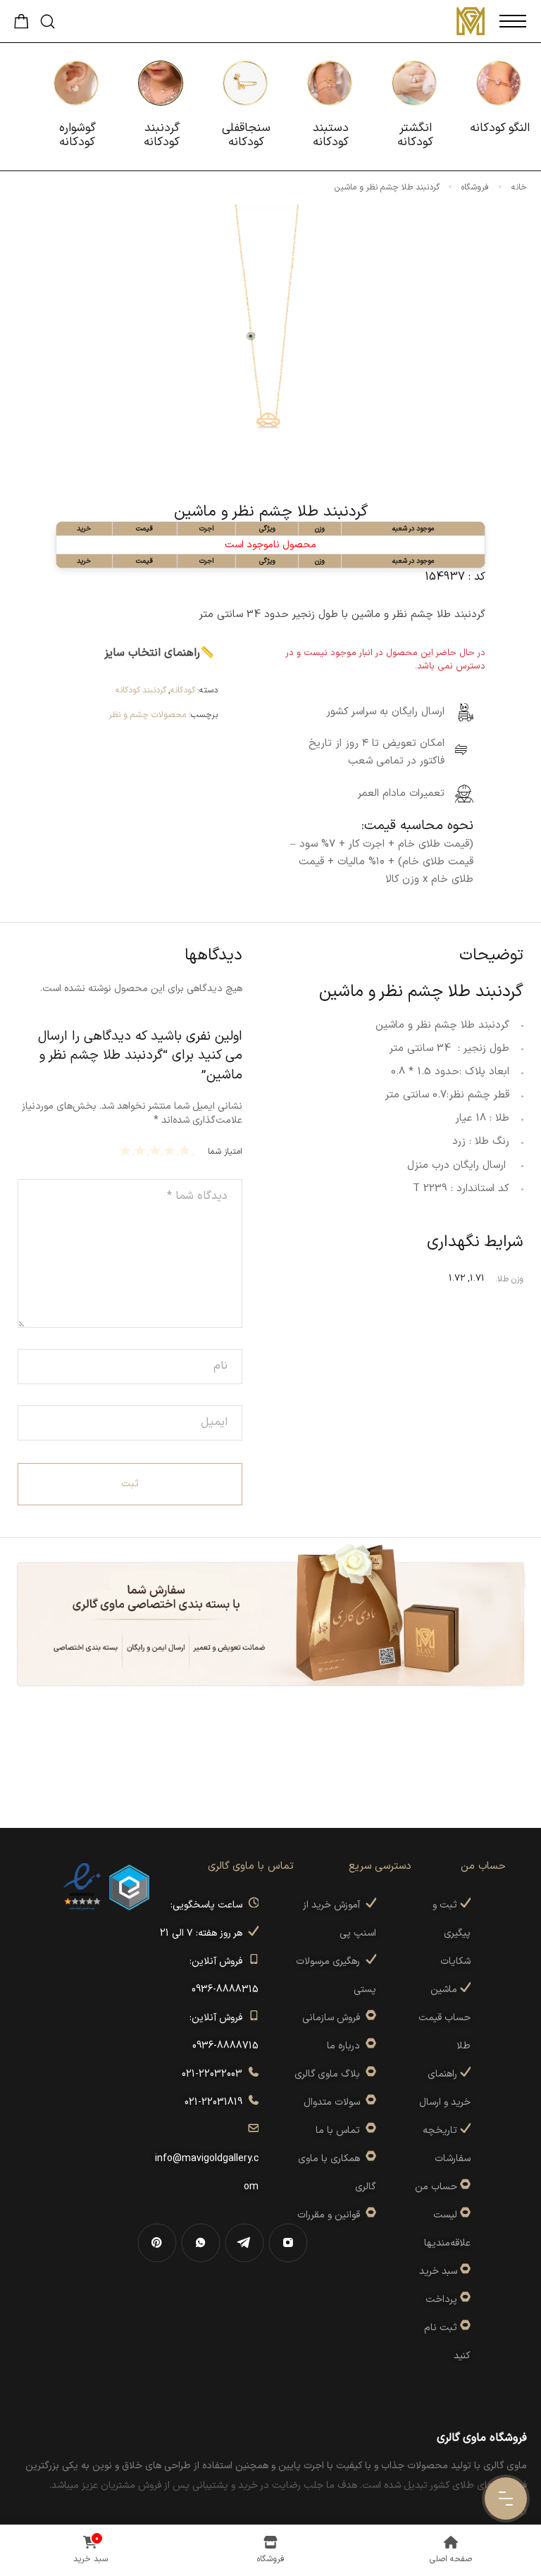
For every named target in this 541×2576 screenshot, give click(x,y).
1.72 (457, 1278)
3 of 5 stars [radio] (157, 1150)
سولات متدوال (335, 2102)
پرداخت (441, 2300)
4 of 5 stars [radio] (142, 1150)
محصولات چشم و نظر (147, 715)
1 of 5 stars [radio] (186, 1150)
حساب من (436, 2187)
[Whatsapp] (201, 2243)
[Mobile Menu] (513, 21)
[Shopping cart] (21, 25)
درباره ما (346, 2046)
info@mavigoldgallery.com (207, 2159)
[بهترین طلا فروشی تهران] (82, 1887)
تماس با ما (341, 2130)
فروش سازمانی (334, 2018)
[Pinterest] (157, 2243)
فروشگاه (475, 187)
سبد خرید (438, 2271)
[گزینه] (464, 2187)
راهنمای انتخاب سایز (152, 653)
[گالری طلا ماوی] (471, 21)
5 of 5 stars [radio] (127, 1150)
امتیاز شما (225, 1152)
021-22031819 (216, 2102)
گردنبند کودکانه (141, 690)
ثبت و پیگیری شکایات (452, 1933)
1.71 (477, 1278)
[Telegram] (244, 2243)
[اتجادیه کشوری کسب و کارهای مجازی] (129, 1887)
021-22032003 (215, 2074)
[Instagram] (288, 2243)
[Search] (48, 21)
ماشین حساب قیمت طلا (444, 2018)
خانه (519, 187)
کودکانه (183, 690)
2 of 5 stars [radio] (172, 1150)
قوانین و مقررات (331, 2215)
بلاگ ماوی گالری (330, 2074)
